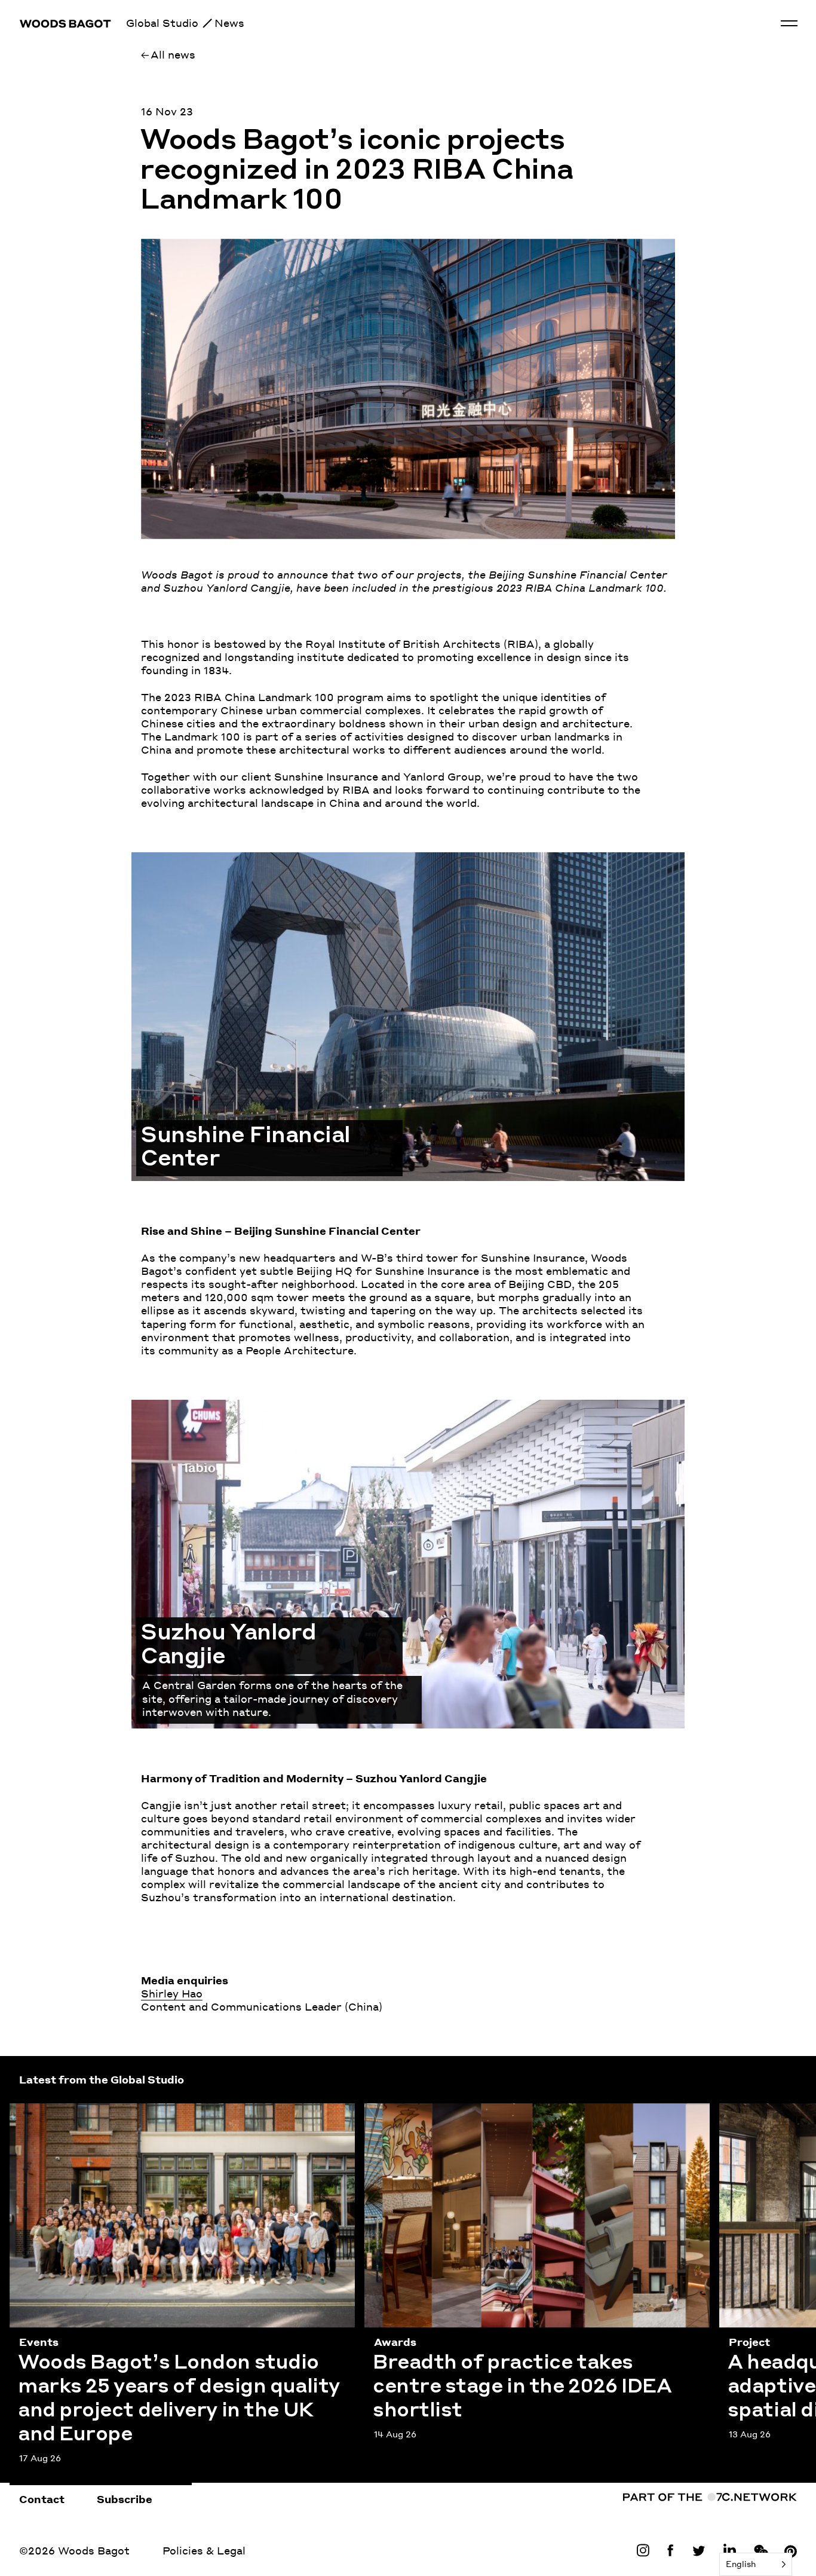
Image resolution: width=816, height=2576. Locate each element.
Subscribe (125, 2499)
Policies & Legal (204, 2550)
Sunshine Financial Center (201, 859)
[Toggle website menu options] (789, 23)
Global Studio (162, 23)
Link (646, 2550)
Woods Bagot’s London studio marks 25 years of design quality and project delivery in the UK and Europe (178, 2117)
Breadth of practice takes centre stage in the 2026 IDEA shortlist (516, 2117)
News (229, 23)
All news (173, 54)
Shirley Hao (172, 1993)
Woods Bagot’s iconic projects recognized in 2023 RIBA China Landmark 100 (356, 172)
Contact (42, 2499)
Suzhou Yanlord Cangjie (195, 1406)
